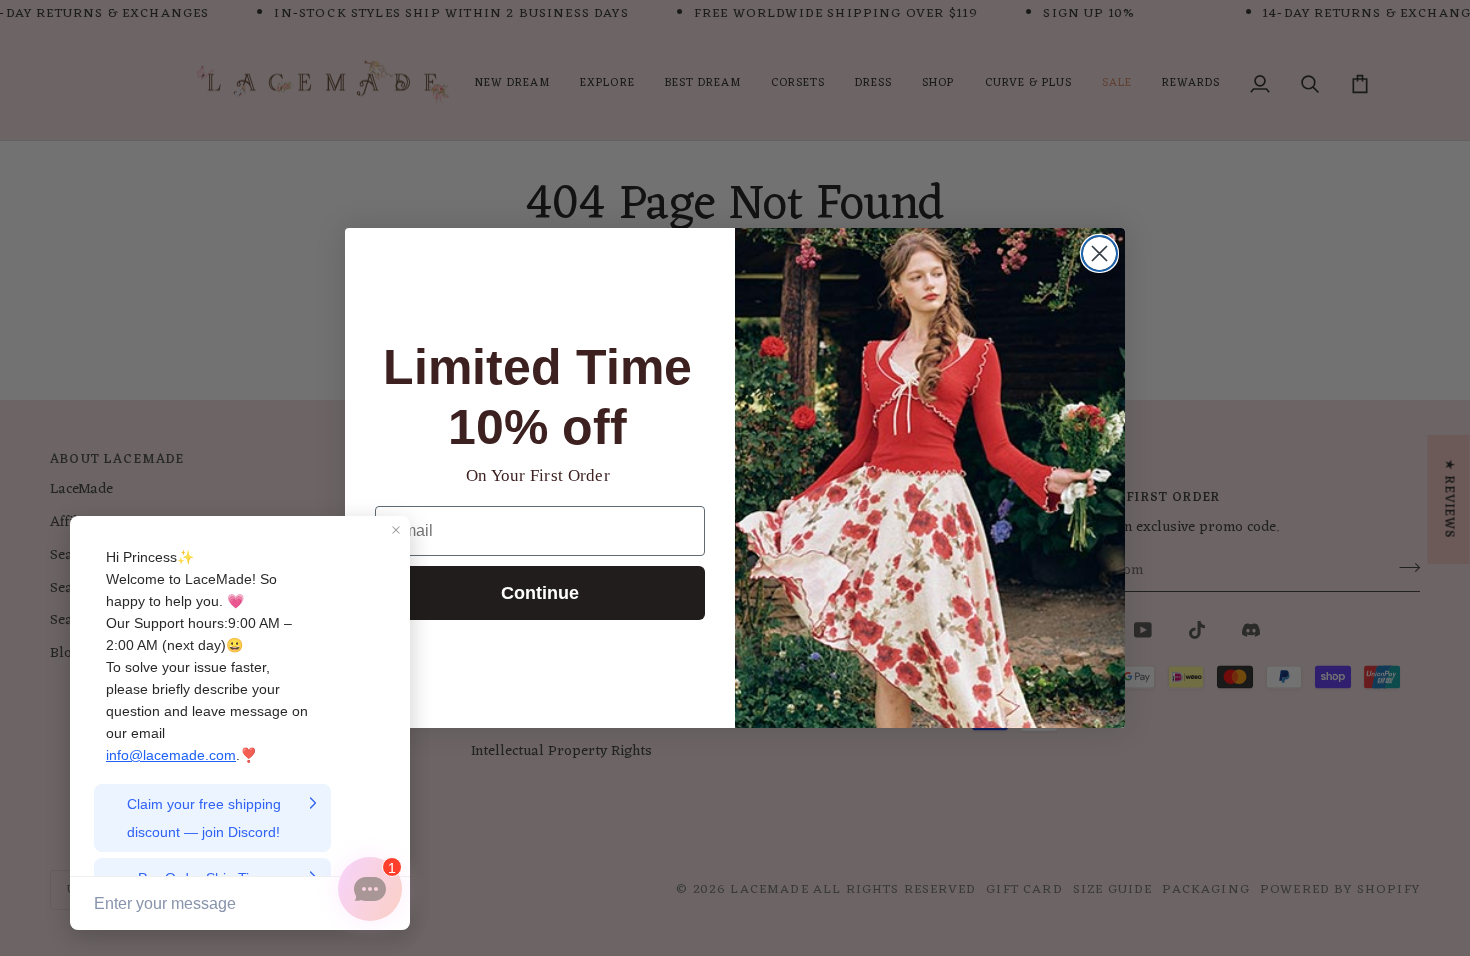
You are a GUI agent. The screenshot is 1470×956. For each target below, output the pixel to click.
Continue (540, 593)
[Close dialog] (1099, 253)
